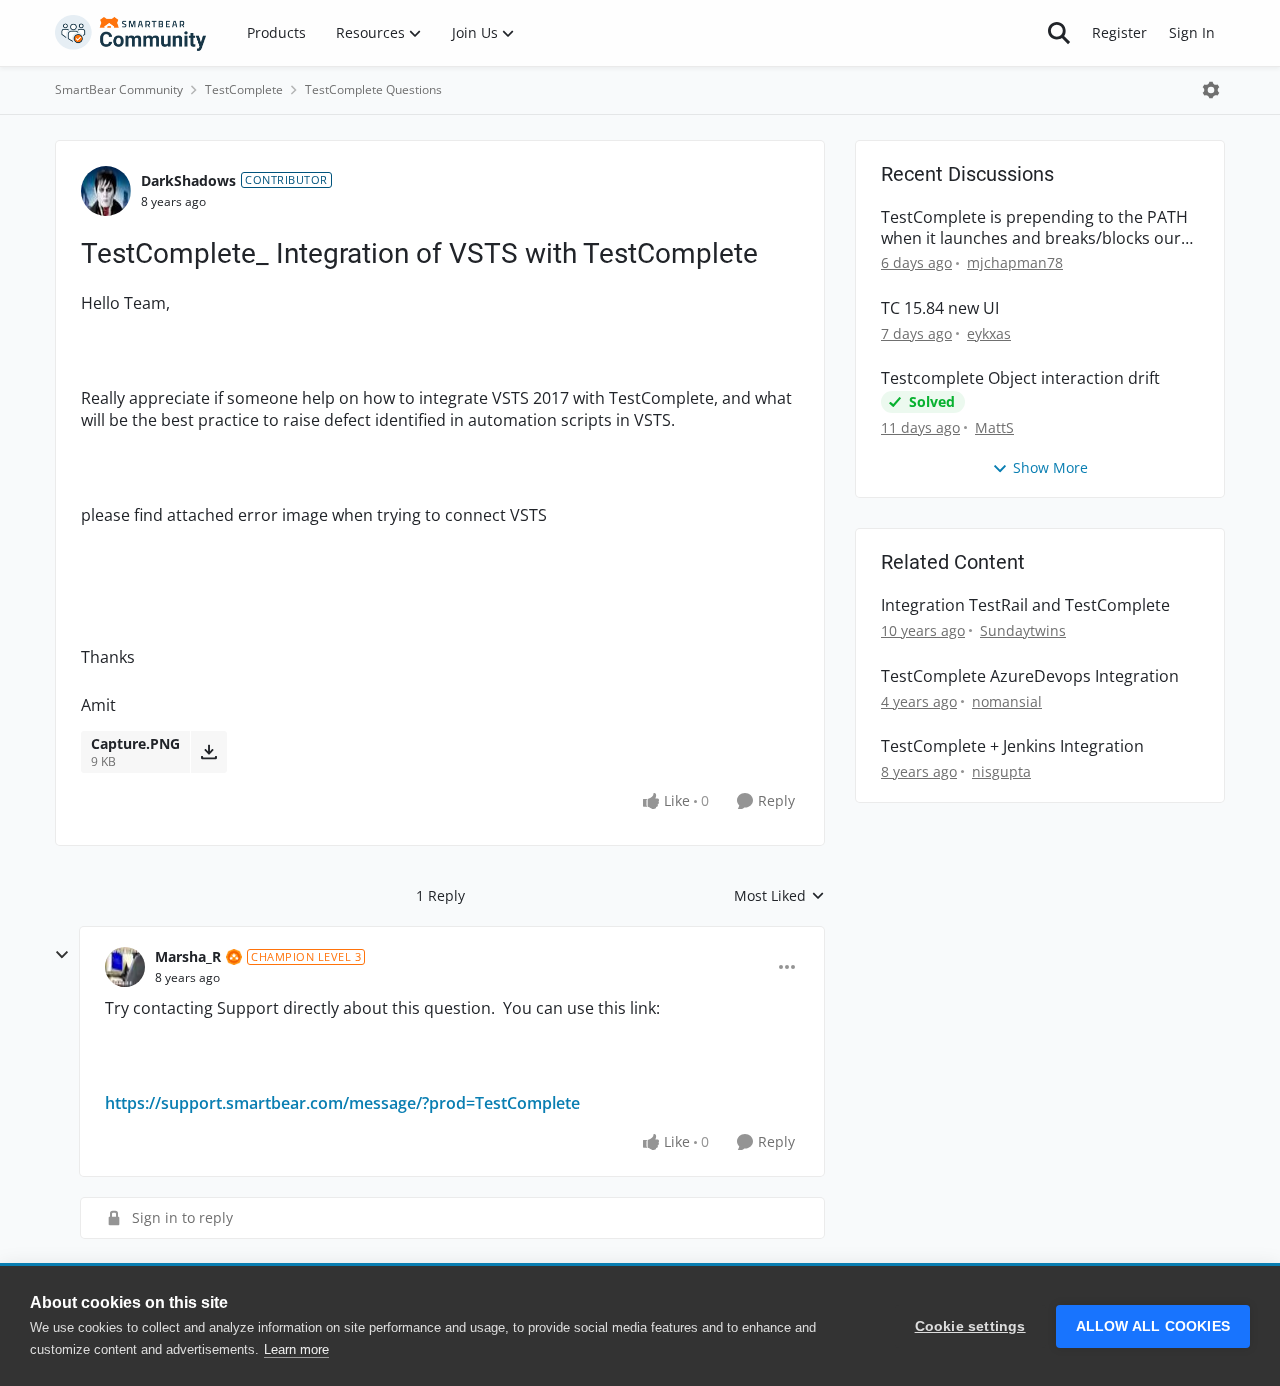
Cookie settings (970, 1326)
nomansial (1007, 701)
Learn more (296, 1349)
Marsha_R (188, 956)
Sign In (1192, 32)
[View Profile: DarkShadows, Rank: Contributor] (106, 191)
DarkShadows (188, 180)
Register (1119, 32)
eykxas (989, 333)
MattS (994, 427)
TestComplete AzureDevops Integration (1030, 676)
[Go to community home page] (131, 33)
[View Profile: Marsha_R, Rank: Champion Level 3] (125, 967)
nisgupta (1001, 771)
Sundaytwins (1023, 630)
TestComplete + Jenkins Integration (1012, 746)
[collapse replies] (62, 955)
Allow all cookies (1153, 1326)
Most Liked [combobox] (779, 896)
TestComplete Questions (373, 89)
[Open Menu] (1211, 90)
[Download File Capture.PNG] (208, 752)
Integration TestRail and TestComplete (1025, 605)
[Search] (1059, 33)
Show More (1050, 467)
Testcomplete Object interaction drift (1020, 378)
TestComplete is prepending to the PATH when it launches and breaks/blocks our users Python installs (1034, 228)
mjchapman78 (1015, 262)
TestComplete (244, 89)
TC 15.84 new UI (940, 308)
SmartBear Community (119, 89)
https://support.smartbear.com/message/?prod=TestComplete (342, 1103)
